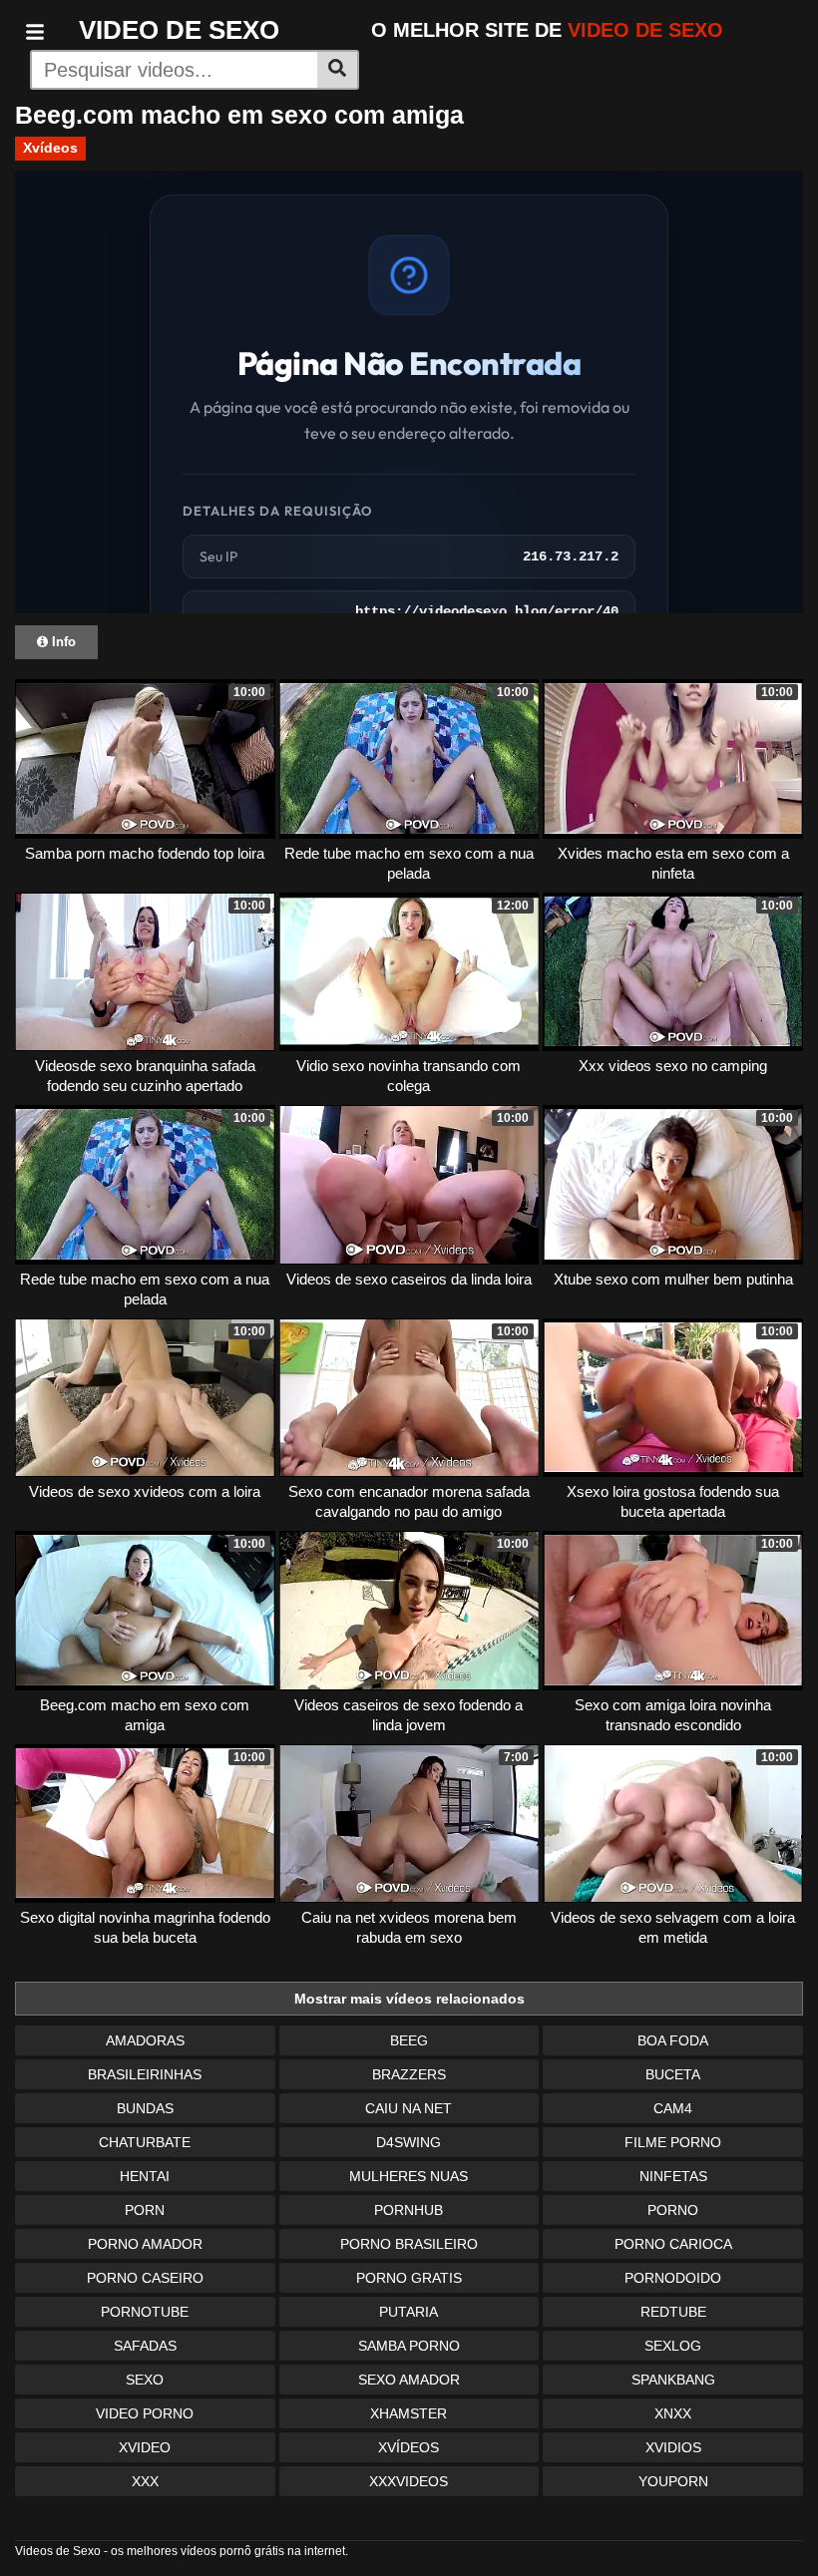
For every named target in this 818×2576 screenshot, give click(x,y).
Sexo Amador (409, 2380)
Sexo (145, 2380)
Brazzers (409, 2074)
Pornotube (145, 2312)
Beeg (409, 2040)
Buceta (673, 2074)
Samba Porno (409, 2346)
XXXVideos (409, 2481)
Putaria (409, 2312)
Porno (673, 2210)
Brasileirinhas (145, 2074)
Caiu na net (409, 2108)
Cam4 (673, 2108)
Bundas (145, 2108)
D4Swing (409, 2142)
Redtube (673, 2312)
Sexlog (673, 2346)
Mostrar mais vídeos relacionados (409, 1999)
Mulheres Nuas (409, 2176)
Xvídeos (50, 148)
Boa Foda (673, 2040)
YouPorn (673, 2481)
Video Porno (145, 2413)
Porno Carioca (673, 2244)
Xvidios (673, 2447)
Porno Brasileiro (409, 2244)
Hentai (145, 2176)
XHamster (409, 2413)
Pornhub (409, 2210)
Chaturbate (145, 2142)
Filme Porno (673, 2142)
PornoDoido (673, 2278)
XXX (145, 2481)
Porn (145, 2210)
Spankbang (673, 2380)
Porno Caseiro (145, 2278)
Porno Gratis (409, 2278)
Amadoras (145, 2040)
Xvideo (145, 2447)
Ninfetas (673, 2176)
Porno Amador (145, 2244)
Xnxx (673, 2413)
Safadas (145, 2346)
